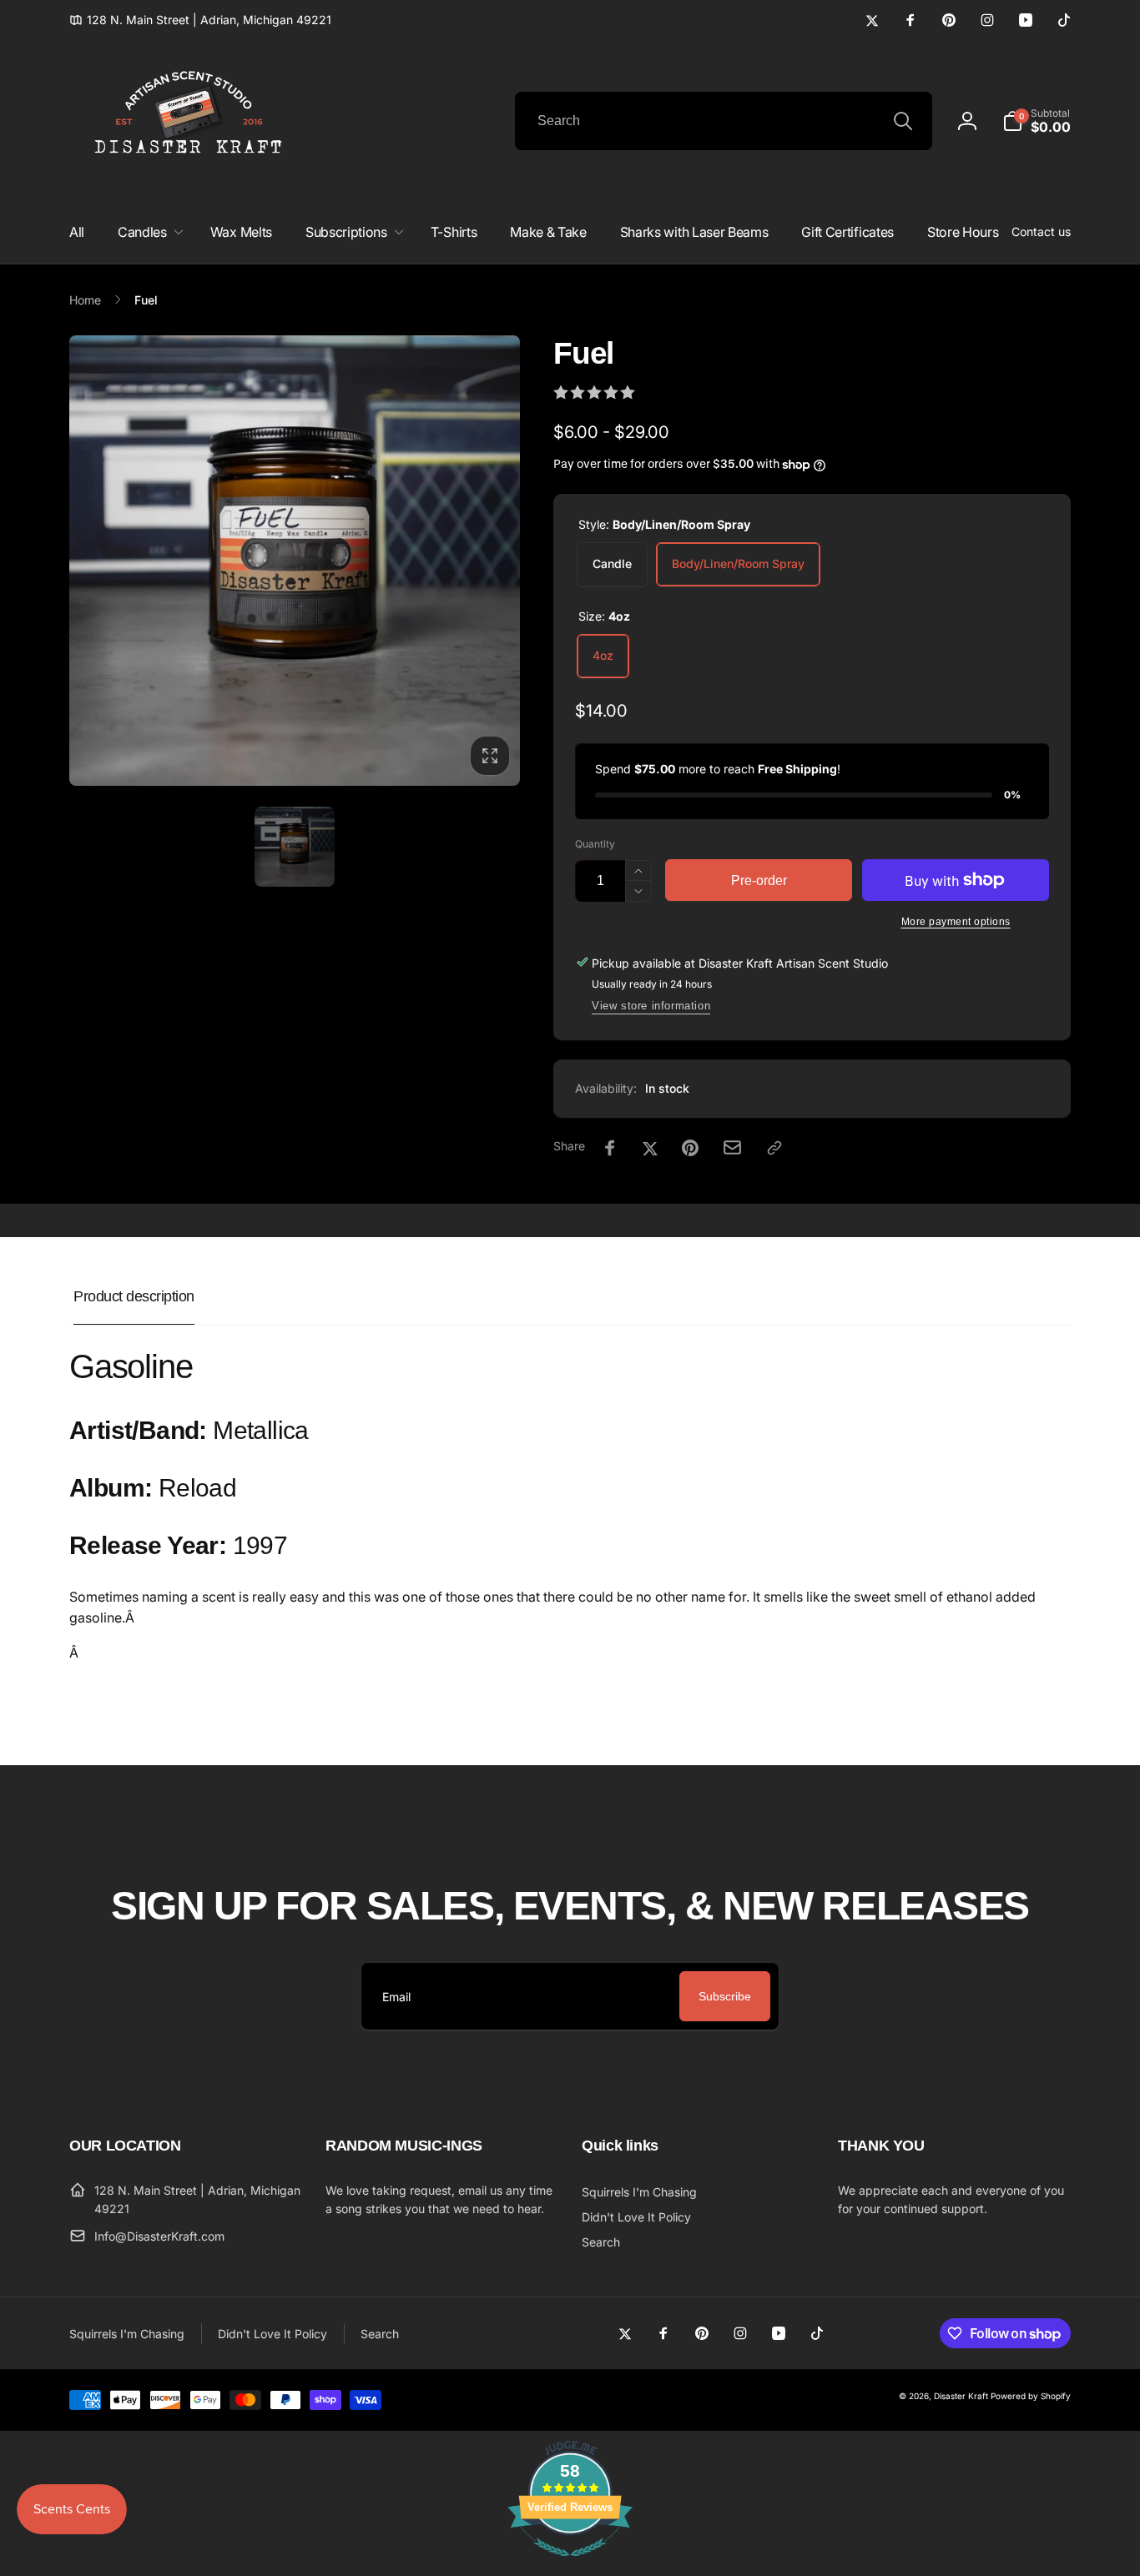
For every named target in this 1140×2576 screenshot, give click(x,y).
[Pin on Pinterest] (690, 1148)
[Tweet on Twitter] (650, 1148)
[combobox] (724, 121)
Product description (134, 1296)
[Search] (903, 121)
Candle (612, 563)
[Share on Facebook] (610, 1148)
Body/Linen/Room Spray (738, 563)
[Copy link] (774, 1148)
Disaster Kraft (961, 2396)
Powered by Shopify (1031, 2396)
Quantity (595, 844)
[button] (1037, 121)
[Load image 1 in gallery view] (295, 847)
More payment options (956, 922)
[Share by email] (732, 1147)
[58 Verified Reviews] (570, 2564)
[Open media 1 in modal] (295, 561)
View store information (651, 1006)
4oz (603, 655)
